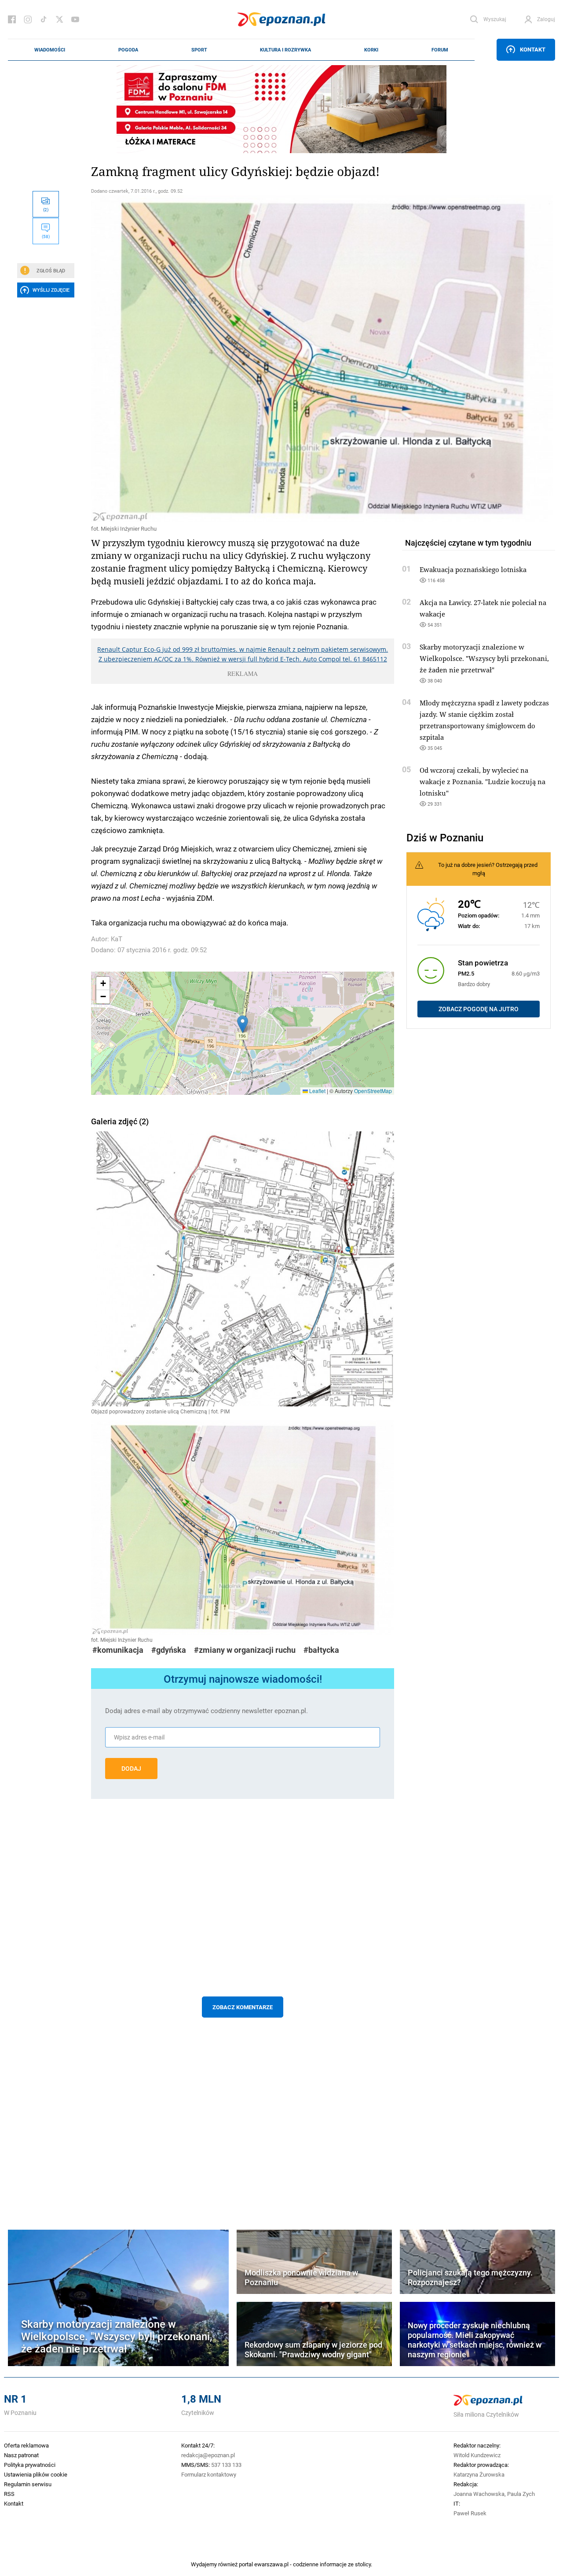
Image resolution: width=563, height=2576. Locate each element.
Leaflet (317, 1091)
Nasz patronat (21, 2455)
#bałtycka (321, 1650)
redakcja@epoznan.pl (208, 2455)
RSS (9, 2494)
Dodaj (131, 1769)
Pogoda (128, 50)
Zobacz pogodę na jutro (479, 1009)
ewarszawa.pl (271, 2564)
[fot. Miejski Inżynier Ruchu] (243, 359)
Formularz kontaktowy (209, 2474)
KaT (117, 939)
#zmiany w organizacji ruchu (245, 1650)
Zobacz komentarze (243, 2007)
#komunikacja (118, 1650)
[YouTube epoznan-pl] (75, 19)
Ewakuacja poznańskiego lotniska (473, 569)
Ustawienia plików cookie (36, 2474)
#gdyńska (169, 1650)
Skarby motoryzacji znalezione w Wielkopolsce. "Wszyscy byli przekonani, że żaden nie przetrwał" (484, 658)
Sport (199, 50)
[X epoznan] (59, 19)
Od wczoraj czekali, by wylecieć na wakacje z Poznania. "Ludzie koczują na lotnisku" (483, 782)
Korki (371, 50)
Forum (440, 50)
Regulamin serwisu (28, 2484)
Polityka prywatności (30, 2465)
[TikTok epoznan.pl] (44, 19)
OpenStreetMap (373, 1091)
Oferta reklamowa (26, 2445)
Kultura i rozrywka (285, 50)
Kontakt (533, 49)
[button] (243, 1024)
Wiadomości (50, 50)
